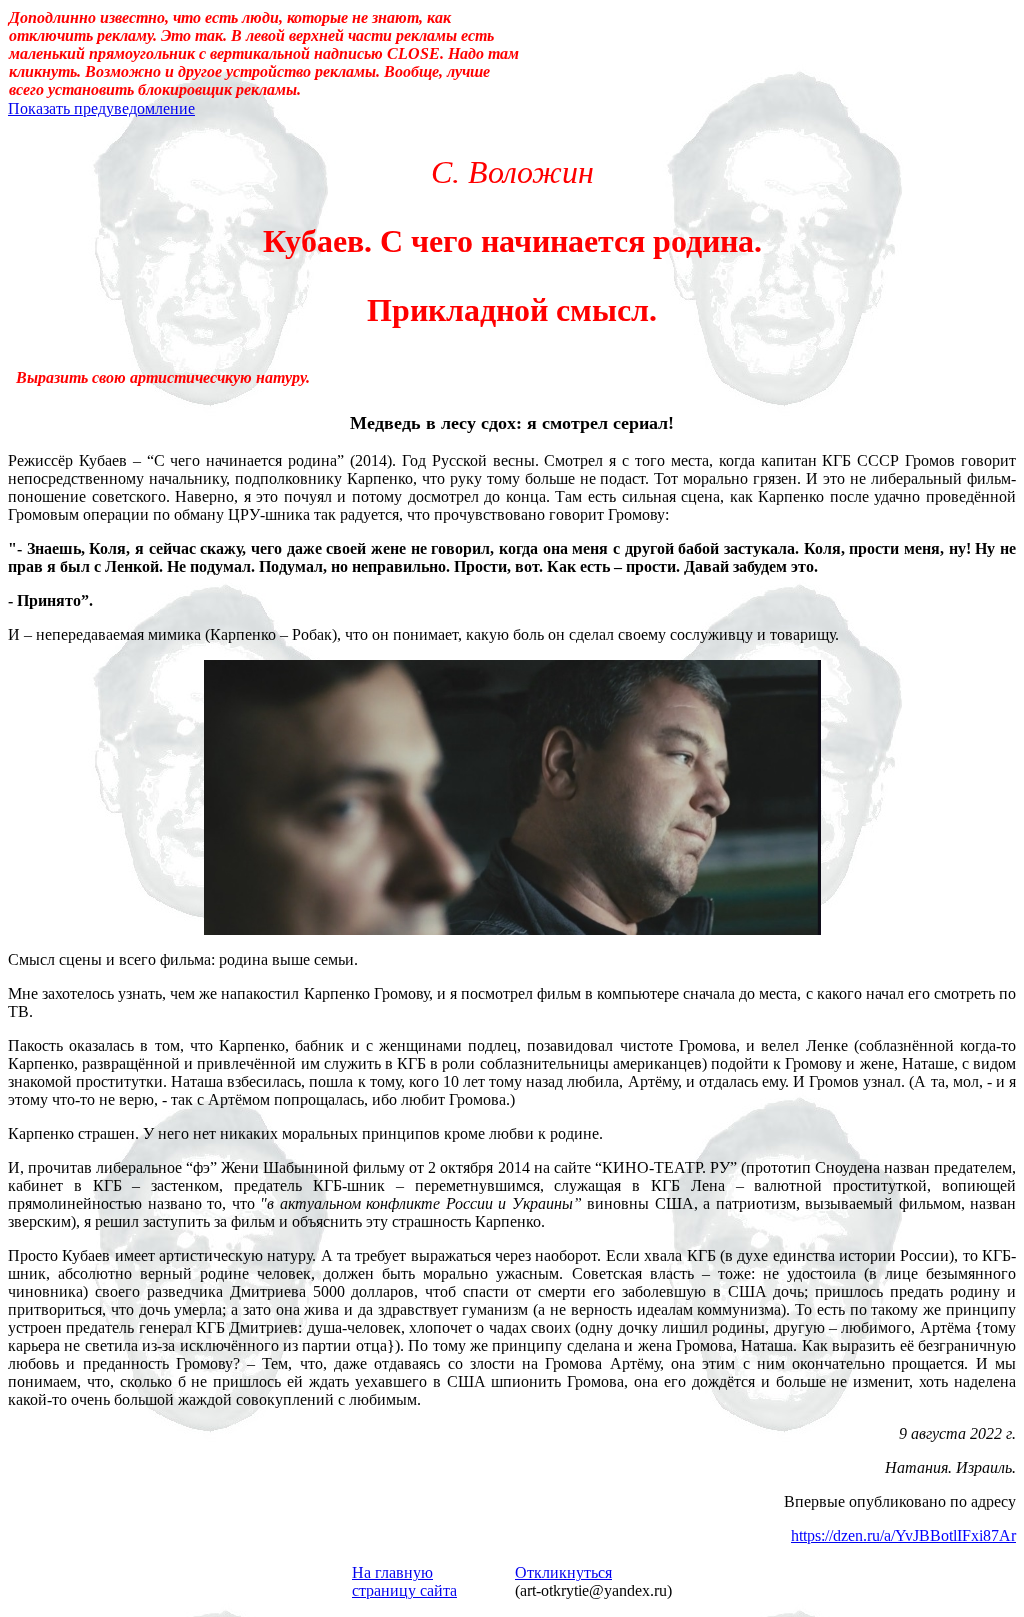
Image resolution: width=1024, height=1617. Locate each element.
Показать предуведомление (101, 108)
